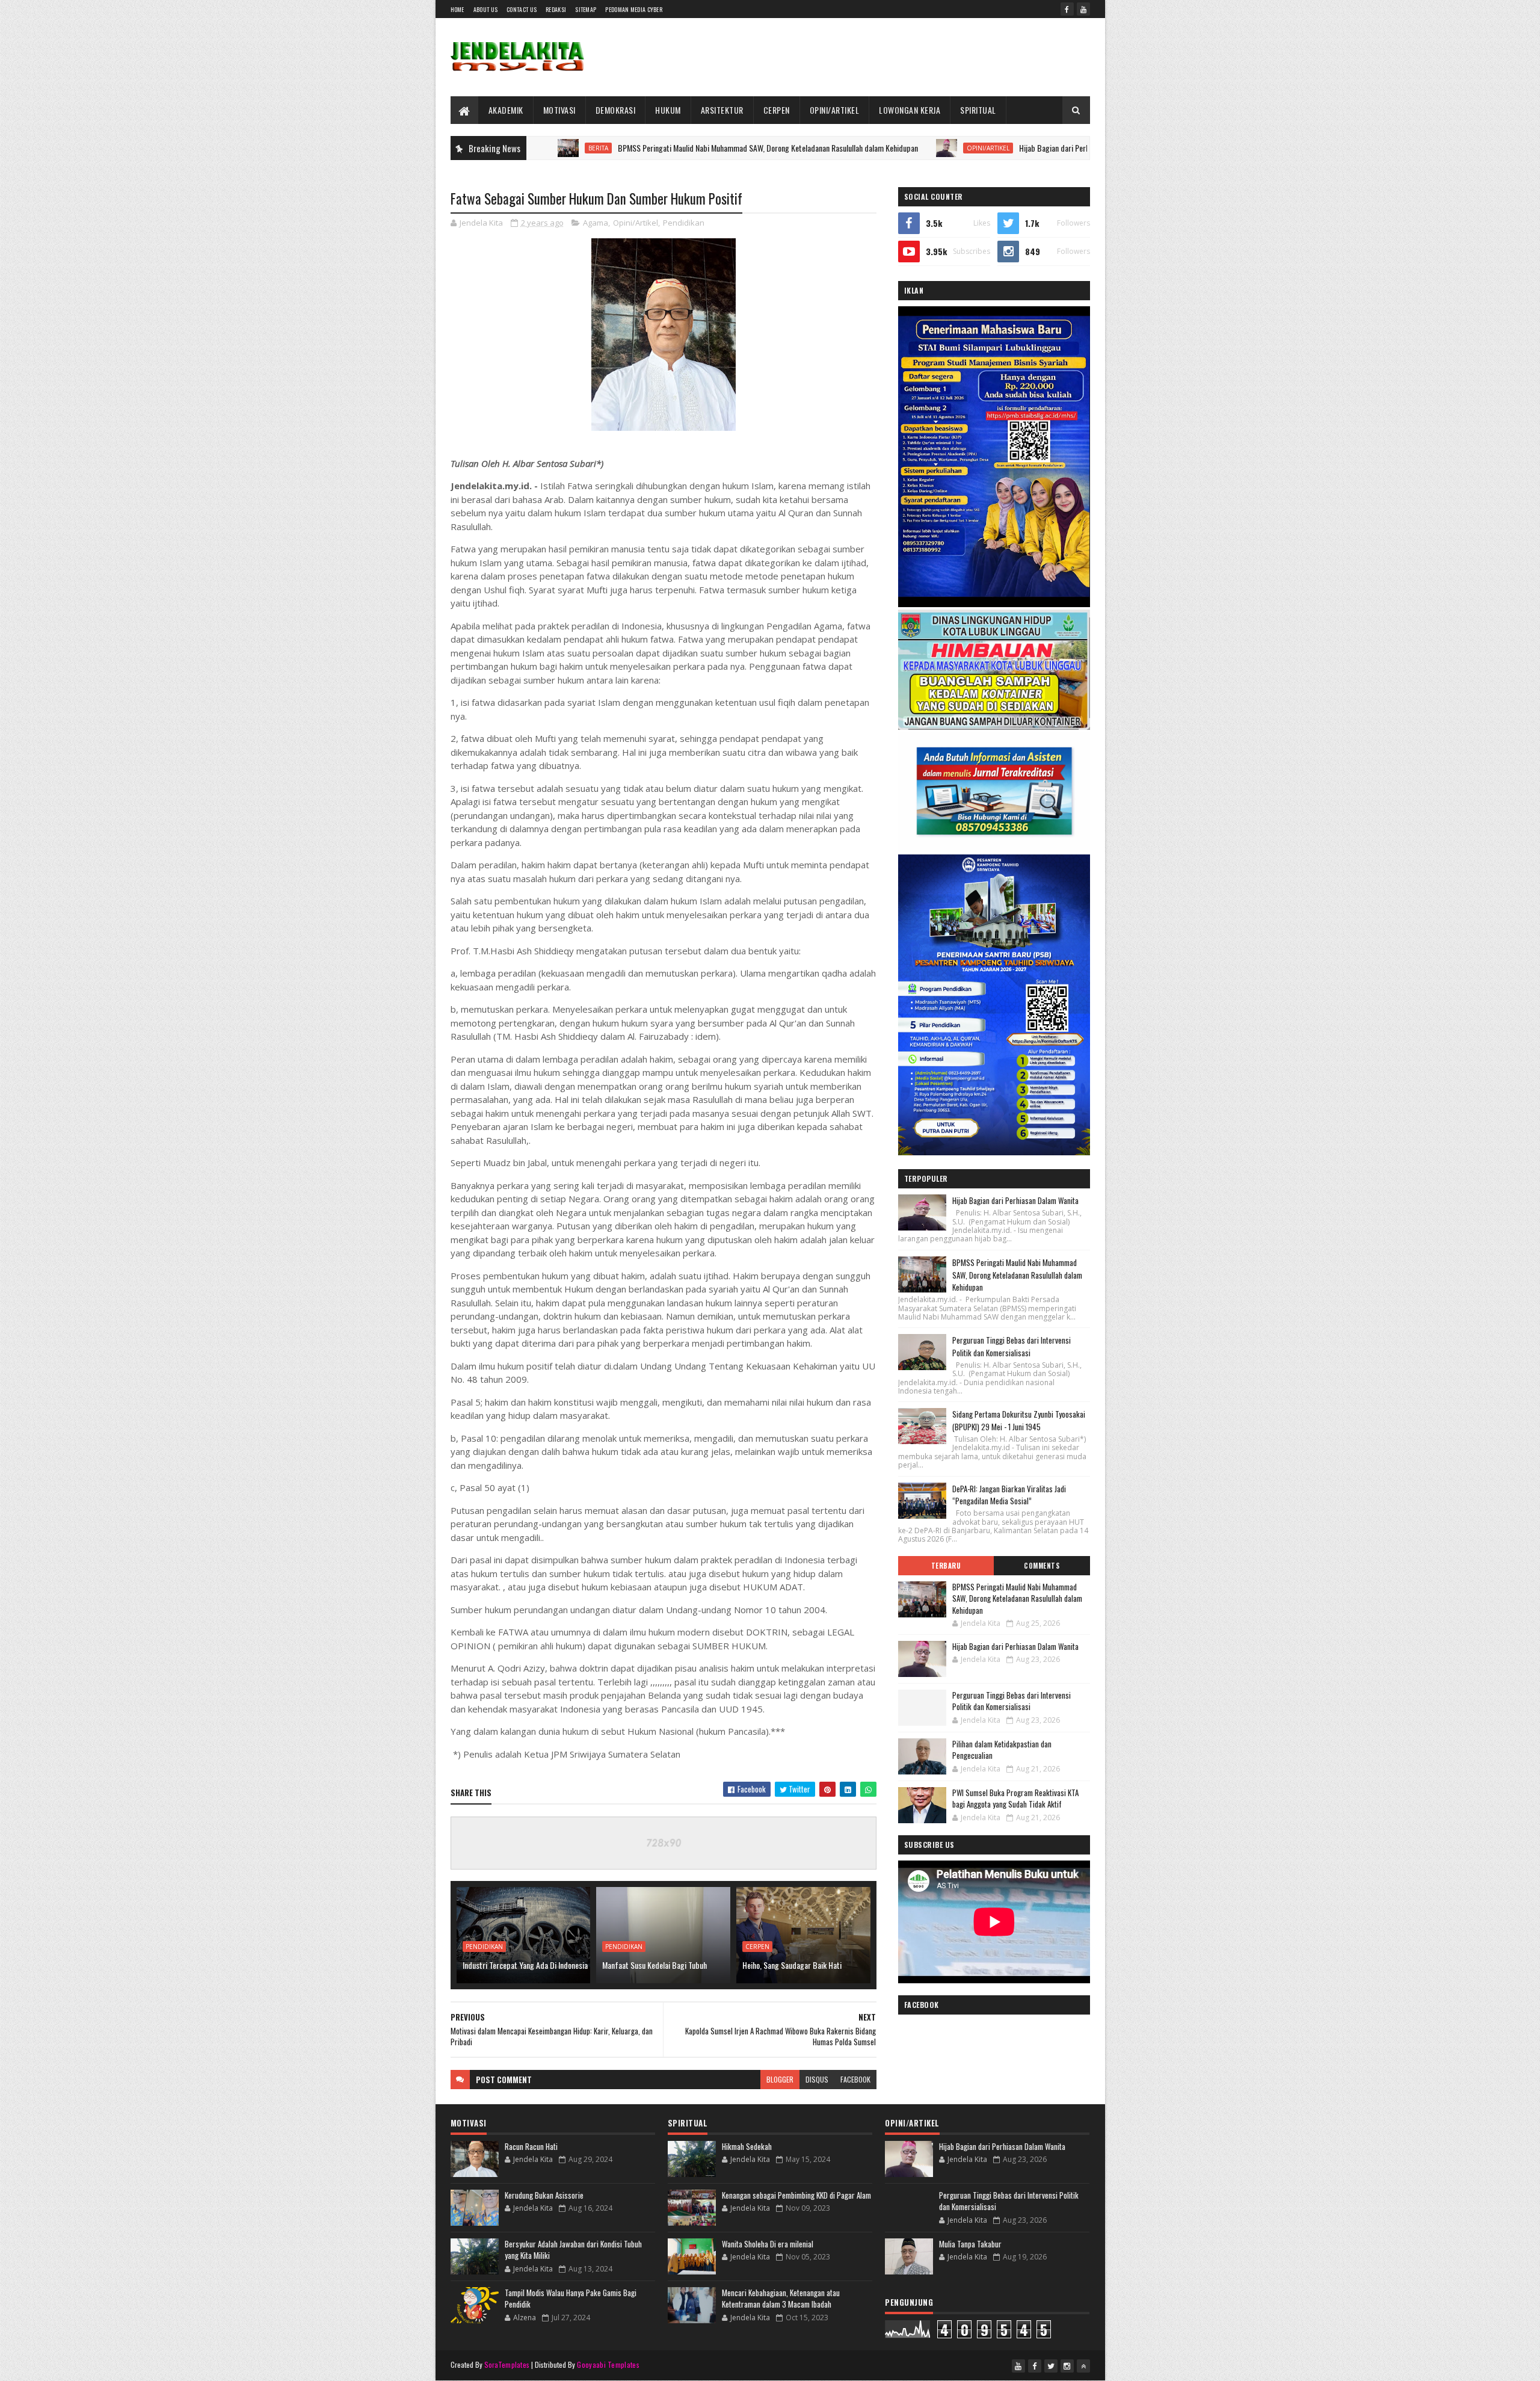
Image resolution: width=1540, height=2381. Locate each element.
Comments (1042, 1566)
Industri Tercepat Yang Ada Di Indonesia (525, 1965)
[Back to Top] (1083, 2366)
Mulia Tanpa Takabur (970, 2244)
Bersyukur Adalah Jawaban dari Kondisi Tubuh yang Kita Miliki (573, 2250)
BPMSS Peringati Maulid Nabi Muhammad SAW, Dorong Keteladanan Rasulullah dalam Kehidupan (660, 148)
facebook (855, 2079)
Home (457, 9)
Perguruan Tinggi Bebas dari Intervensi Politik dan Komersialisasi (1012, 1346)
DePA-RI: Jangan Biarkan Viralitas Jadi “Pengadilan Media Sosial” (1009, 1495)
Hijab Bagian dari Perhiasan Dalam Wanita (977, 148)
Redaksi (556, 9)
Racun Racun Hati (531, 2146)
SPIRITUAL (978, 110)
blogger (780, 2079)
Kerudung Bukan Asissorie (544, 2195)
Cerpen (757, 1947)
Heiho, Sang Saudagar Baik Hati (792, 1965)
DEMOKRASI (616, 110)
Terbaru (946, 1566)
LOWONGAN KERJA (910, 110)
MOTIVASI (559, 110)
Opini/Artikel (880, 148)
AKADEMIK (506, 110)
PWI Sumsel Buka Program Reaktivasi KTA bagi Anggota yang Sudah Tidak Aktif (1015, 1799)
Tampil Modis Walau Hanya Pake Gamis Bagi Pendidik (571, 2299)
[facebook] (1067, 9)
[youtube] (1083, 9)
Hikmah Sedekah (747, 2146)
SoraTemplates (507, 2364)
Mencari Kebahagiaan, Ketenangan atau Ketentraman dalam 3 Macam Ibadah (781, 2299)
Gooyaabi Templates (608, 2364)
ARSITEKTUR (722, 110)
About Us (485, 9)
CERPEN (777, 110)
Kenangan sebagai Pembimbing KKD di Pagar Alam (796, 2195)
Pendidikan (684, 223)
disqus (817, 2079)
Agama (596, 223)
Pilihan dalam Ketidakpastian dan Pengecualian (1002, 1750)
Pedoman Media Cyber (634, 9)
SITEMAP (586, 9)
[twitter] (1051, 2366)
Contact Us (522, 9)
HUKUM (668, 110)
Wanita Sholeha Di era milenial (768, 2244)
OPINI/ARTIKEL (835, 110)
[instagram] (1067, 2366)
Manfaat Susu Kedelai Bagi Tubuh (654, 1965)
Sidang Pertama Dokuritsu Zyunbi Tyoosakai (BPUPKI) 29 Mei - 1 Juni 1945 (1019, 1420)
